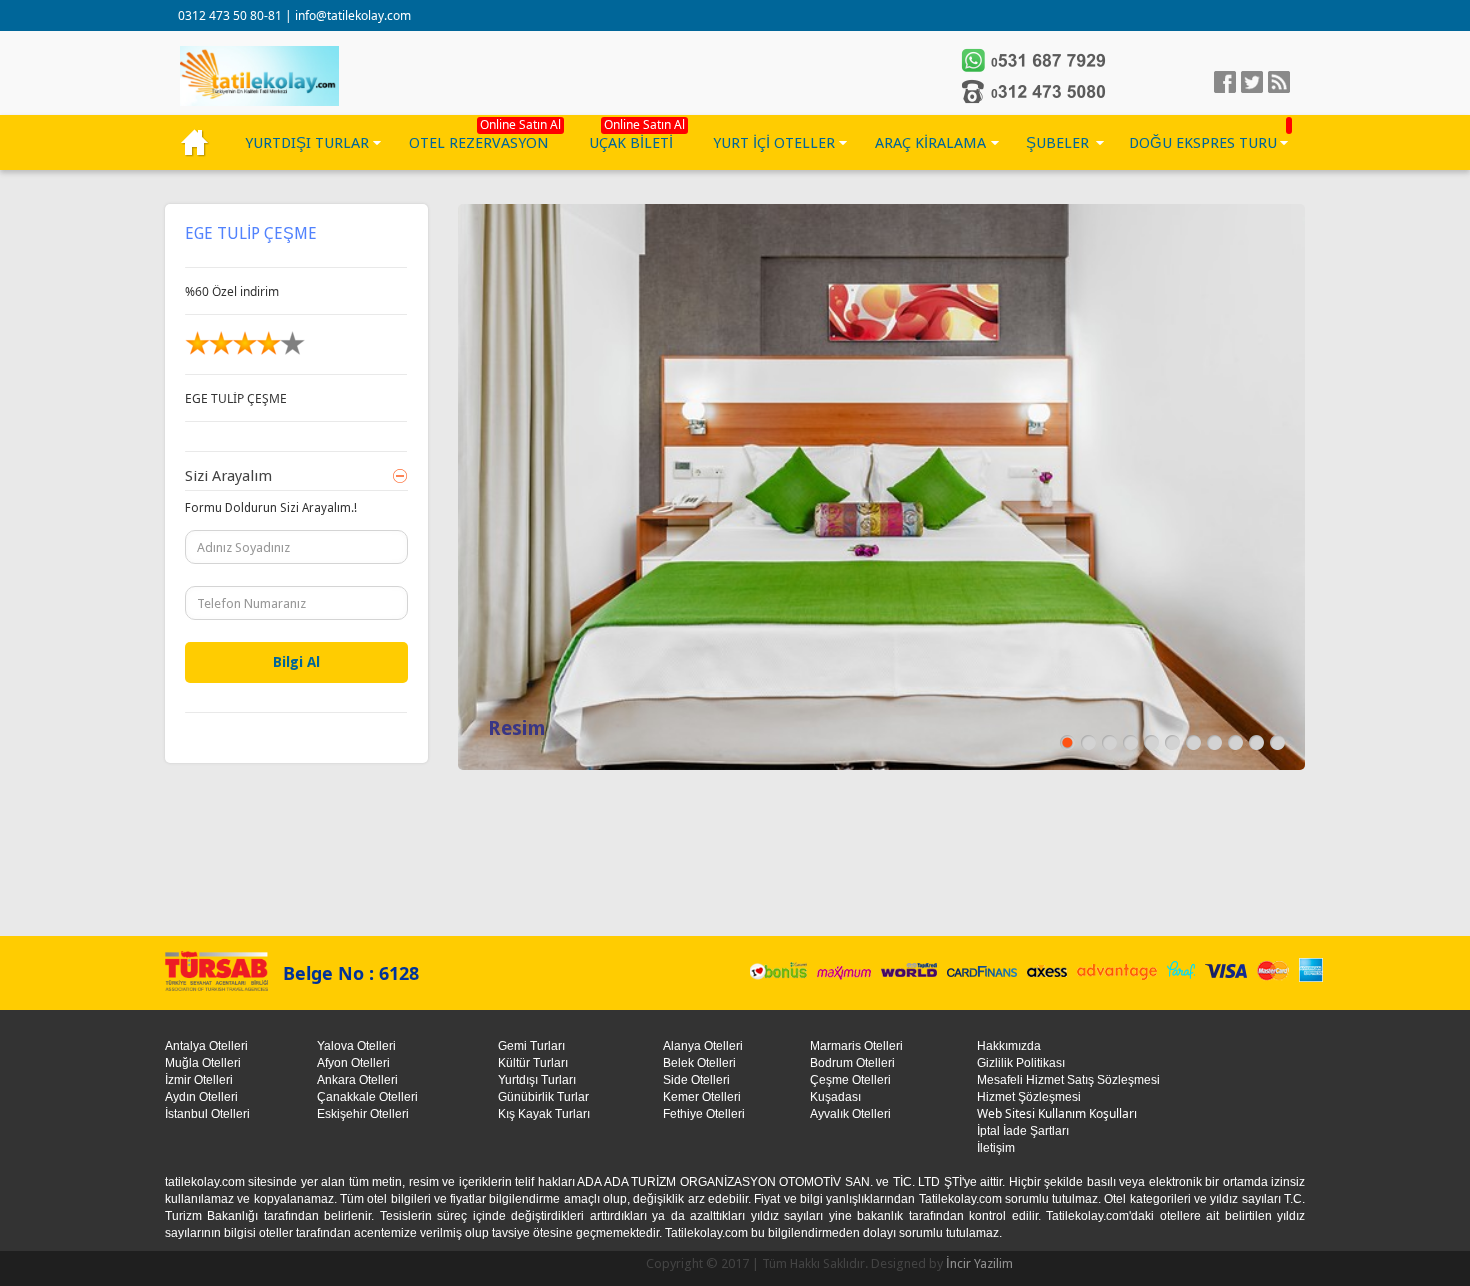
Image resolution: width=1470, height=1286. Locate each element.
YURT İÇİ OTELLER (774, 143)
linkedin (1279, 82)
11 (1277, 742)
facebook (1225, 82)
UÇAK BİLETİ (631, 143)
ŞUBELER (1057, 143)
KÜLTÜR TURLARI (195, 143)
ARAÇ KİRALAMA (930, 143)
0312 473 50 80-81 (231, 15)
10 (1256, 742)
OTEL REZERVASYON (479, 143)
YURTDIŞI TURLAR (307, 143)
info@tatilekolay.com (353, 15)
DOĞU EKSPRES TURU (1203, 143)
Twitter (1252, 82)
